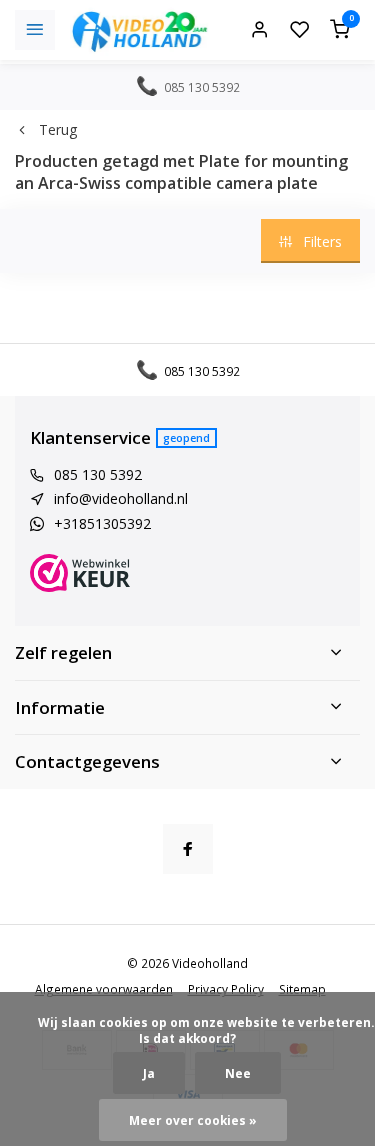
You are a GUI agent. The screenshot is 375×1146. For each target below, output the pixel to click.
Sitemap (302, 989)
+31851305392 (102, 523)
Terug (58, 129)
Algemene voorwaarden (104, 989)
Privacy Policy (226, 989)
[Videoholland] (140, 30)
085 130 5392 (98, 474)
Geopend (186, 437)
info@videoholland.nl (121, 498)
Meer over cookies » (193, 1120)
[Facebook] (188, 849)
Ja (149, 1073)
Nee (238, 1073)
